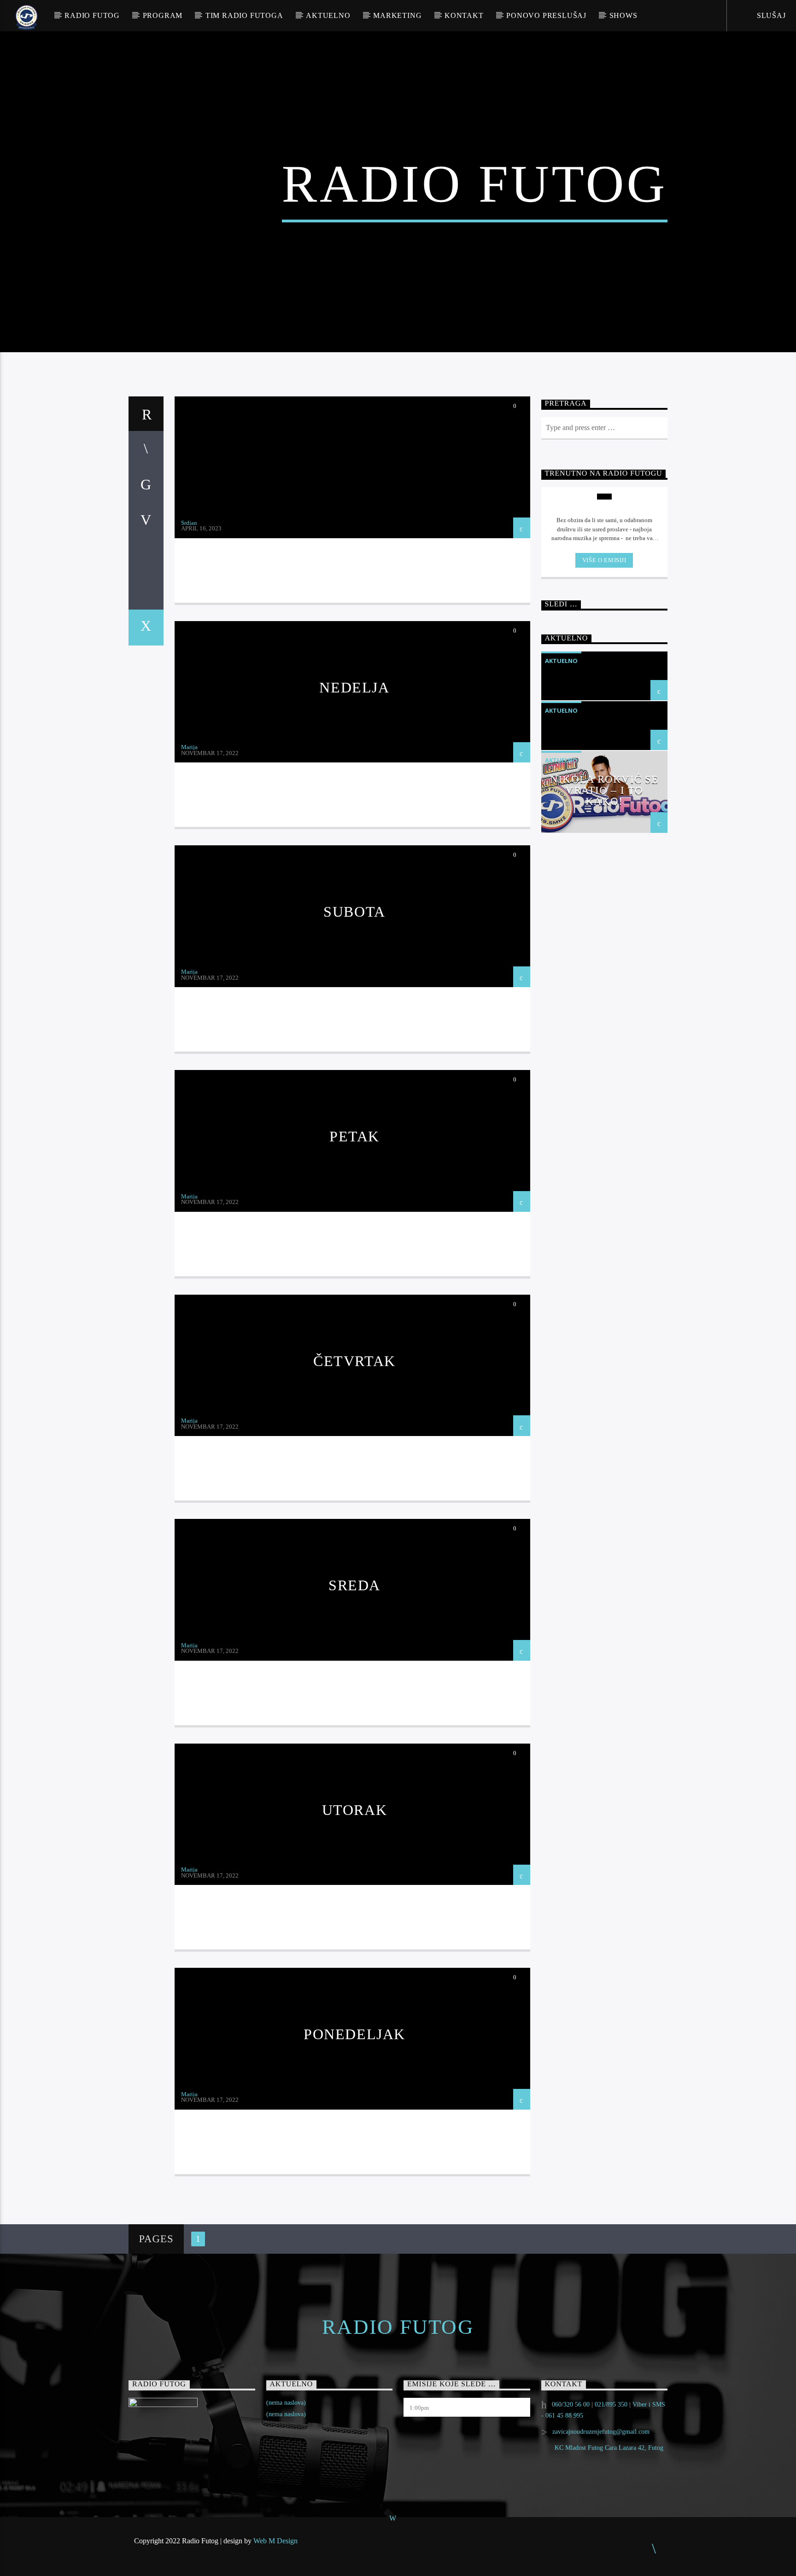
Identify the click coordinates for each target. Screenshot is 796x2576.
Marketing (397, 15)
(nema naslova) (286, 2403)
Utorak (355, 1810)
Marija (189, 747)
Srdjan (189, 523)
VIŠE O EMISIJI (604, 560)
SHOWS (623, 15)
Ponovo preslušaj (546, 15)
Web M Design (275, 2541)
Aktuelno (328, 15)
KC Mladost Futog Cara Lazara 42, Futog (609, 2448)
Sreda (354, 1585)
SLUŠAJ (770, 15)
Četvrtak (354, 1361)
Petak (354, 1136)
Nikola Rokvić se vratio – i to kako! (604, 790)
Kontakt (464, 15)
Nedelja (354, 687)
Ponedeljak (354, 2034)
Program (163, 15)
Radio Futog (92, 15)
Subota (354, 912)
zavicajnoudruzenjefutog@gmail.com (601, 2432)
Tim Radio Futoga (244, 15)
